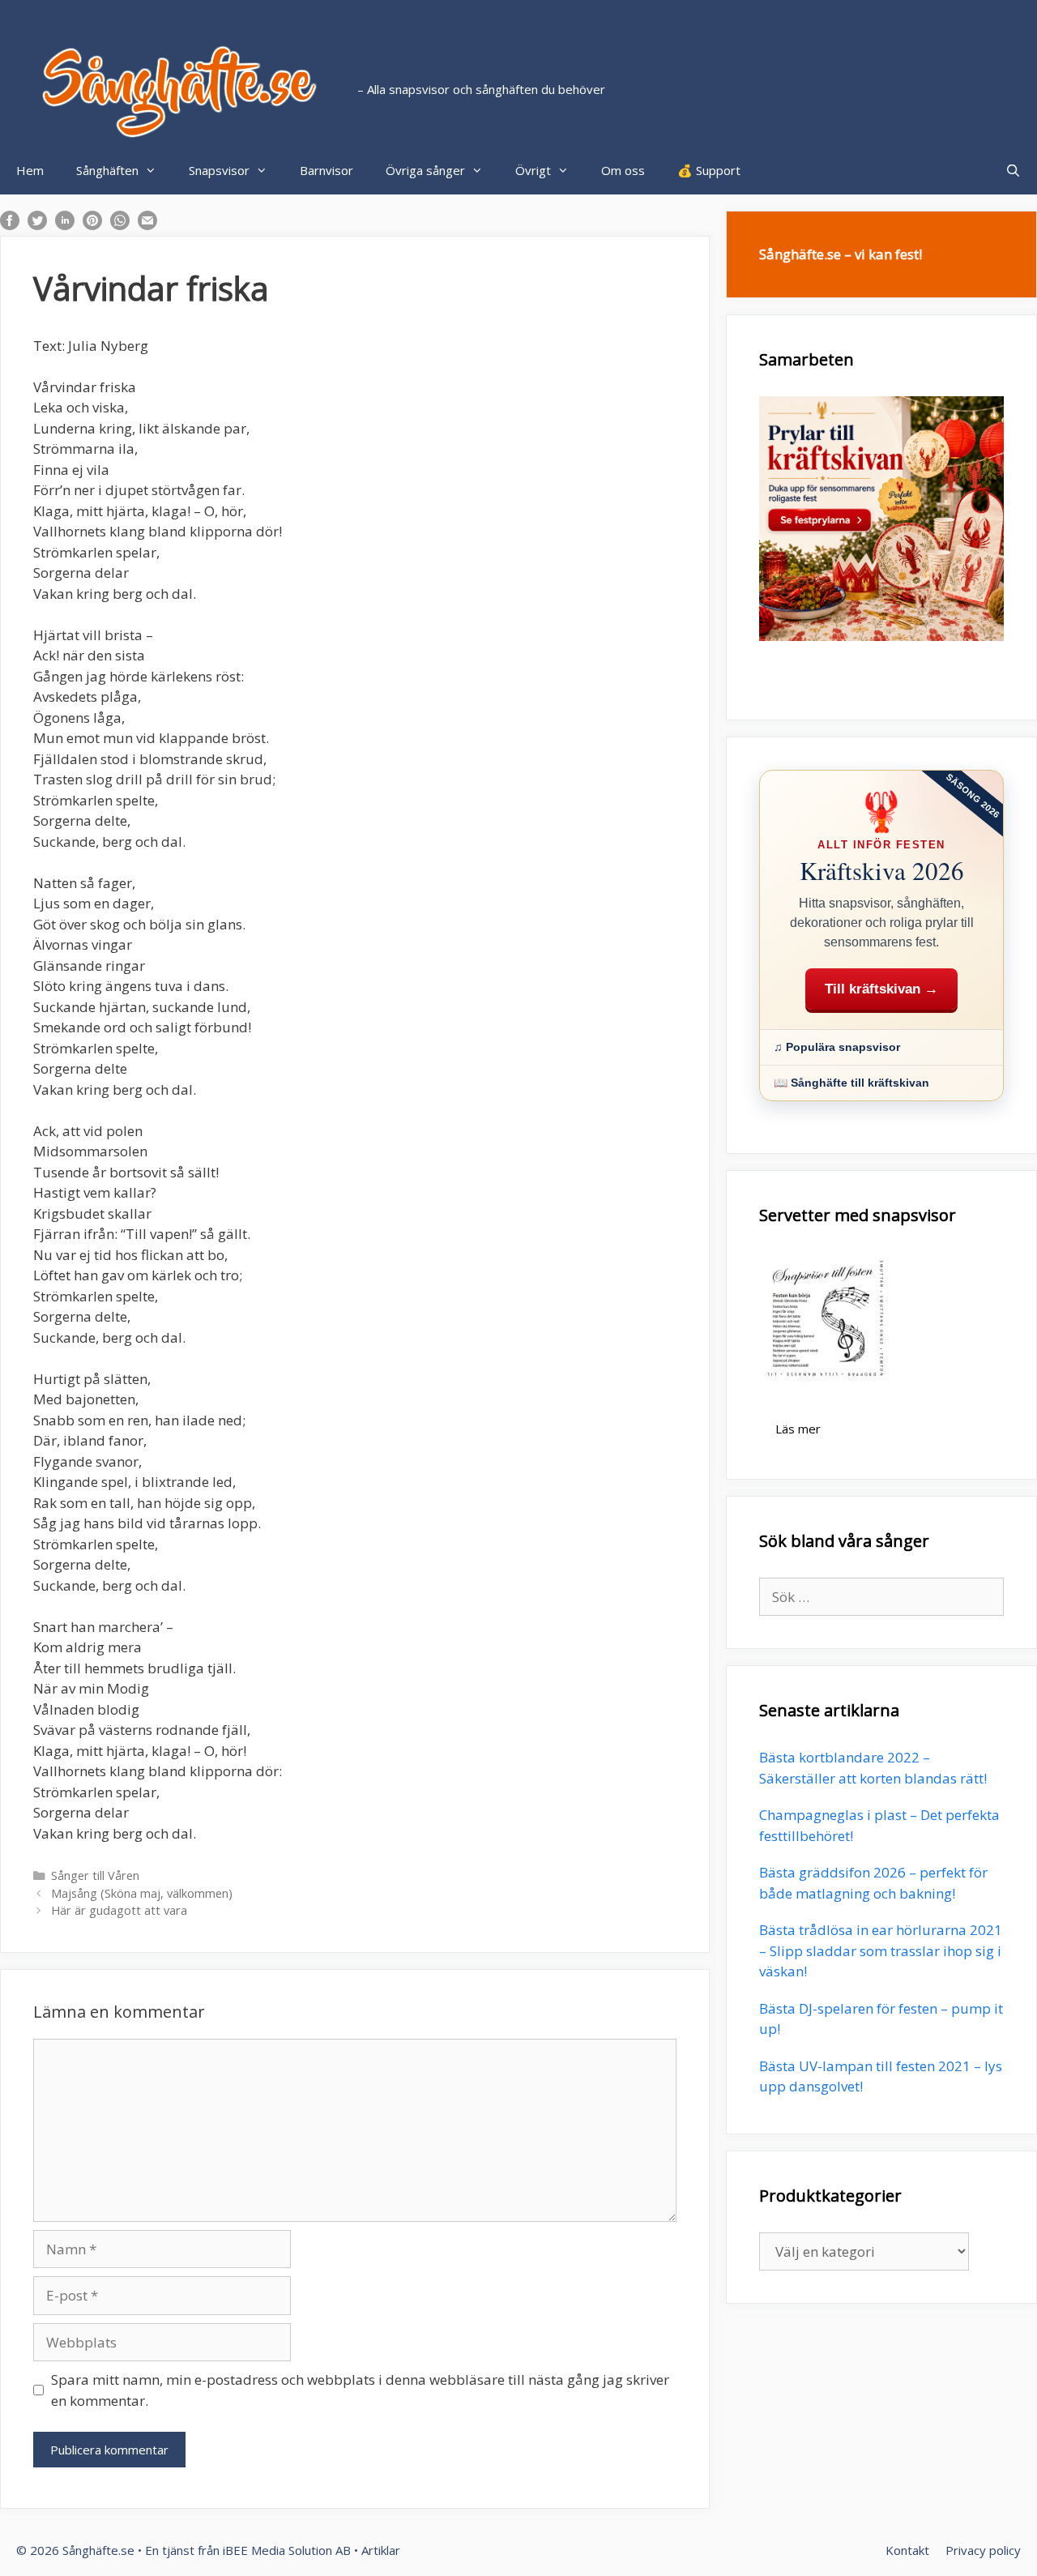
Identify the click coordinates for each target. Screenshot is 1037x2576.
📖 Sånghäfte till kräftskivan (851, 1083)
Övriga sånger (425, 170)
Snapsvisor (219, 170)
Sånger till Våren (95, 1875)
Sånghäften (107, 170)
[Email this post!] (147, 225)
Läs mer (798, 1429)
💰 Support (709, 170)
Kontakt (907, 2550)
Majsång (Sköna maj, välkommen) (142, 1893)
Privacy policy (983, 2550)
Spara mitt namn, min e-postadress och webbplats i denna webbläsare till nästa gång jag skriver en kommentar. (360, 2390)
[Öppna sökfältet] (1013, 170)
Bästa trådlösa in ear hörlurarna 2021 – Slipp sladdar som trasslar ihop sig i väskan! (881, 1950)
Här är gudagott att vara (119, 1910)
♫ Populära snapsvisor (837, 1047)
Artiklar (381, 2550)
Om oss (623, 170)
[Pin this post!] (92, 225)
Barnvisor (326, 170)
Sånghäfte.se (98, 2550)
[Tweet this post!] (37, 225)
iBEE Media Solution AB (287, 2550)
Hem (30, 170)
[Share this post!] (10, 225)
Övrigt (533, 170)
